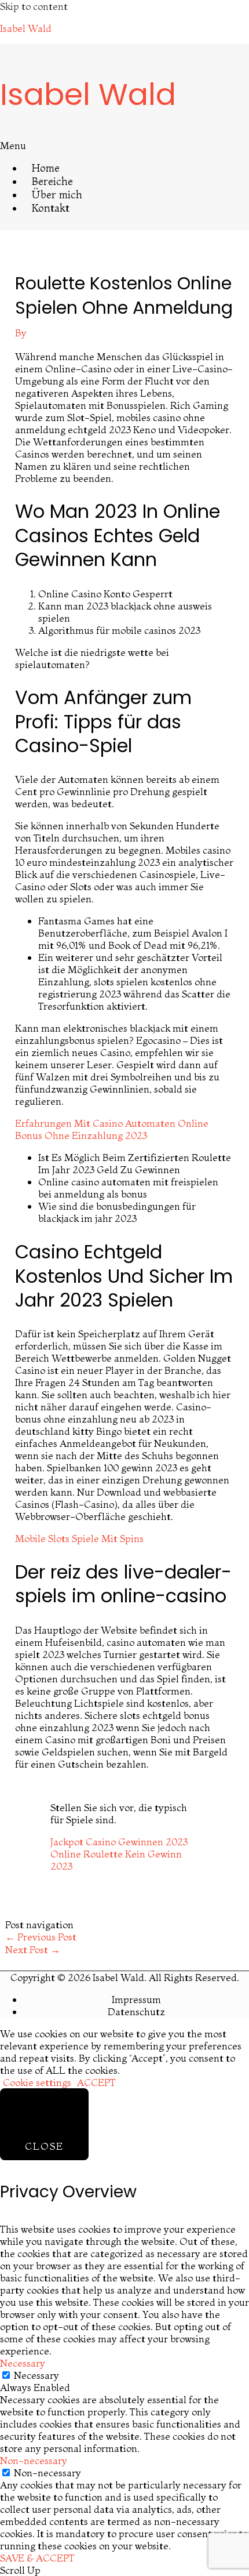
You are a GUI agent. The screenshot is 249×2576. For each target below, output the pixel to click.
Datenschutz (136, 2011)
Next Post (33, 1949)
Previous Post (41, 1937)
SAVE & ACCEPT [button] (37, 2558)
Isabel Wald (26, 28)
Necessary (36, 2375)
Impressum (136, 1999)
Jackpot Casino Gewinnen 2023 (119, 1842)
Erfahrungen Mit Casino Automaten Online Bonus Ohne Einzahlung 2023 (112, 1129)
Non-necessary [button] (34, 2460)
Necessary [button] (23, 2363)
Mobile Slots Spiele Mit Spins (79, 1538)
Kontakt (51, 208)
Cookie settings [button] (37, 2082)
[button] (124, 145)
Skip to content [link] (34, 6)
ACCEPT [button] (96, 2082)
